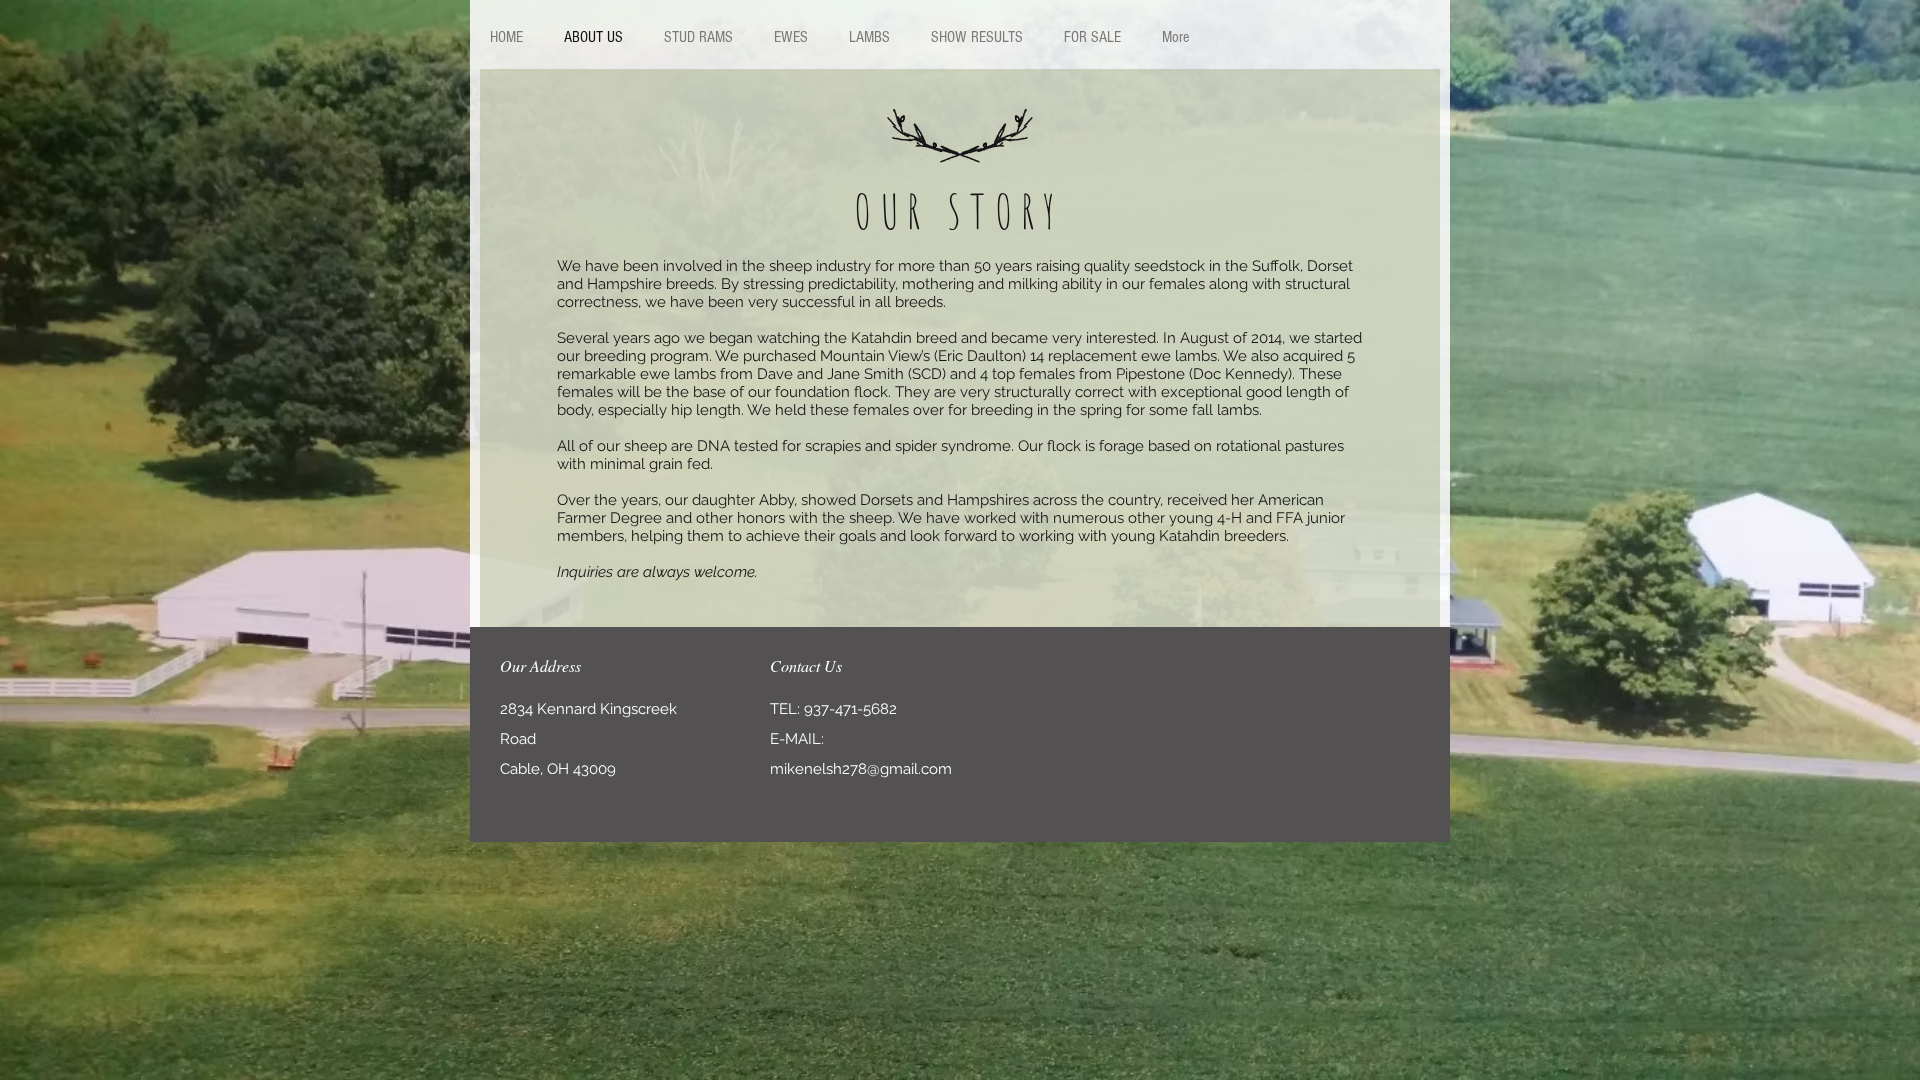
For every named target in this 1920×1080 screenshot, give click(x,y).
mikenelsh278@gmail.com (861, 769)
